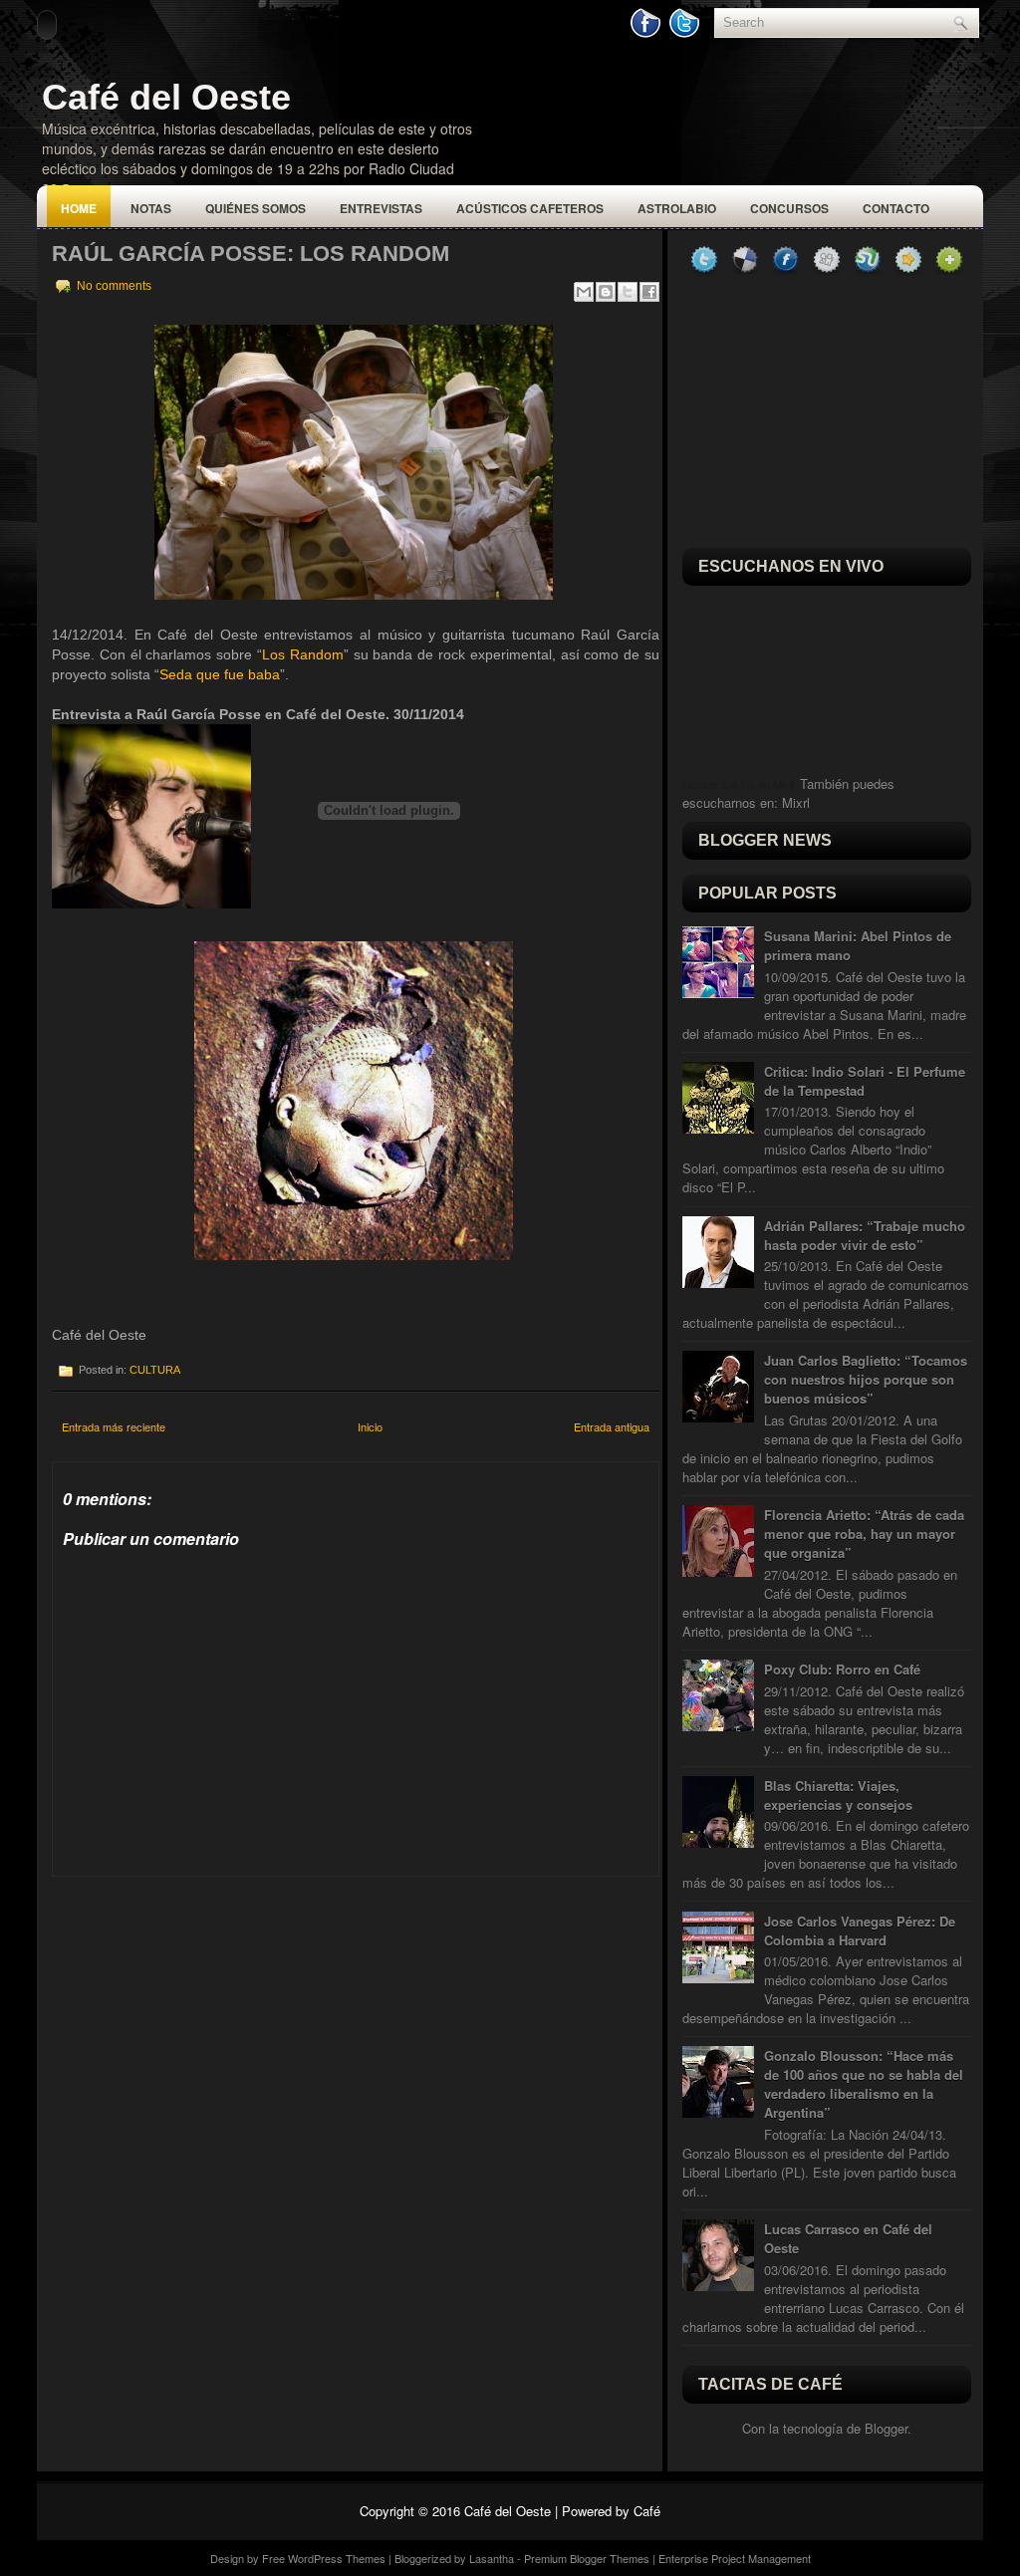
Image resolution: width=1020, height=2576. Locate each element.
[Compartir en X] (628, 292)
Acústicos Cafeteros (530, 208)
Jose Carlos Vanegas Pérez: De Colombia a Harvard (860, 1931)
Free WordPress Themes (324, 2558)
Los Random (303, 654)
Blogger (886, 2428)
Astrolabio (677, 208)
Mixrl (796, 802)
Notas (151, 208)
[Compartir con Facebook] (649, 292)
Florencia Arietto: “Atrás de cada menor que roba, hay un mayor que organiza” (864, 1534)
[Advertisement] (201, 2001)
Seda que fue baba (220, 674)
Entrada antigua (612, 1426)
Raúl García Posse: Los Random (251, 254)
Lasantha (492, 2558)
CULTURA (155, 1370)
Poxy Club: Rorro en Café (842, 1669)
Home (79, 208)
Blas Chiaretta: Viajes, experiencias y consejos (838, 1795)
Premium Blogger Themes (587, 2558)
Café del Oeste (166, 97)
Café (647, 2511)
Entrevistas (381, 208)
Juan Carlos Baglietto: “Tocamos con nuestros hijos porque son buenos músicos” (866, 1379)
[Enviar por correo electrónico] (584, 292)
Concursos (789, 208)
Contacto (896, 208)
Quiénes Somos (255, 208)
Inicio (370, 1426)
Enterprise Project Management (735, 2558)
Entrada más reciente (114, 1426)
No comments (114, 286)
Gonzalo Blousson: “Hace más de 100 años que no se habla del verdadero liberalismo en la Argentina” (864, 2084)
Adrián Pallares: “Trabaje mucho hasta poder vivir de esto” (865, 1235)
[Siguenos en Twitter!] (686, 33)
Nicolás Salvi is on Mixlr (739, 785)
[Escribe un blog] (606, 292)
